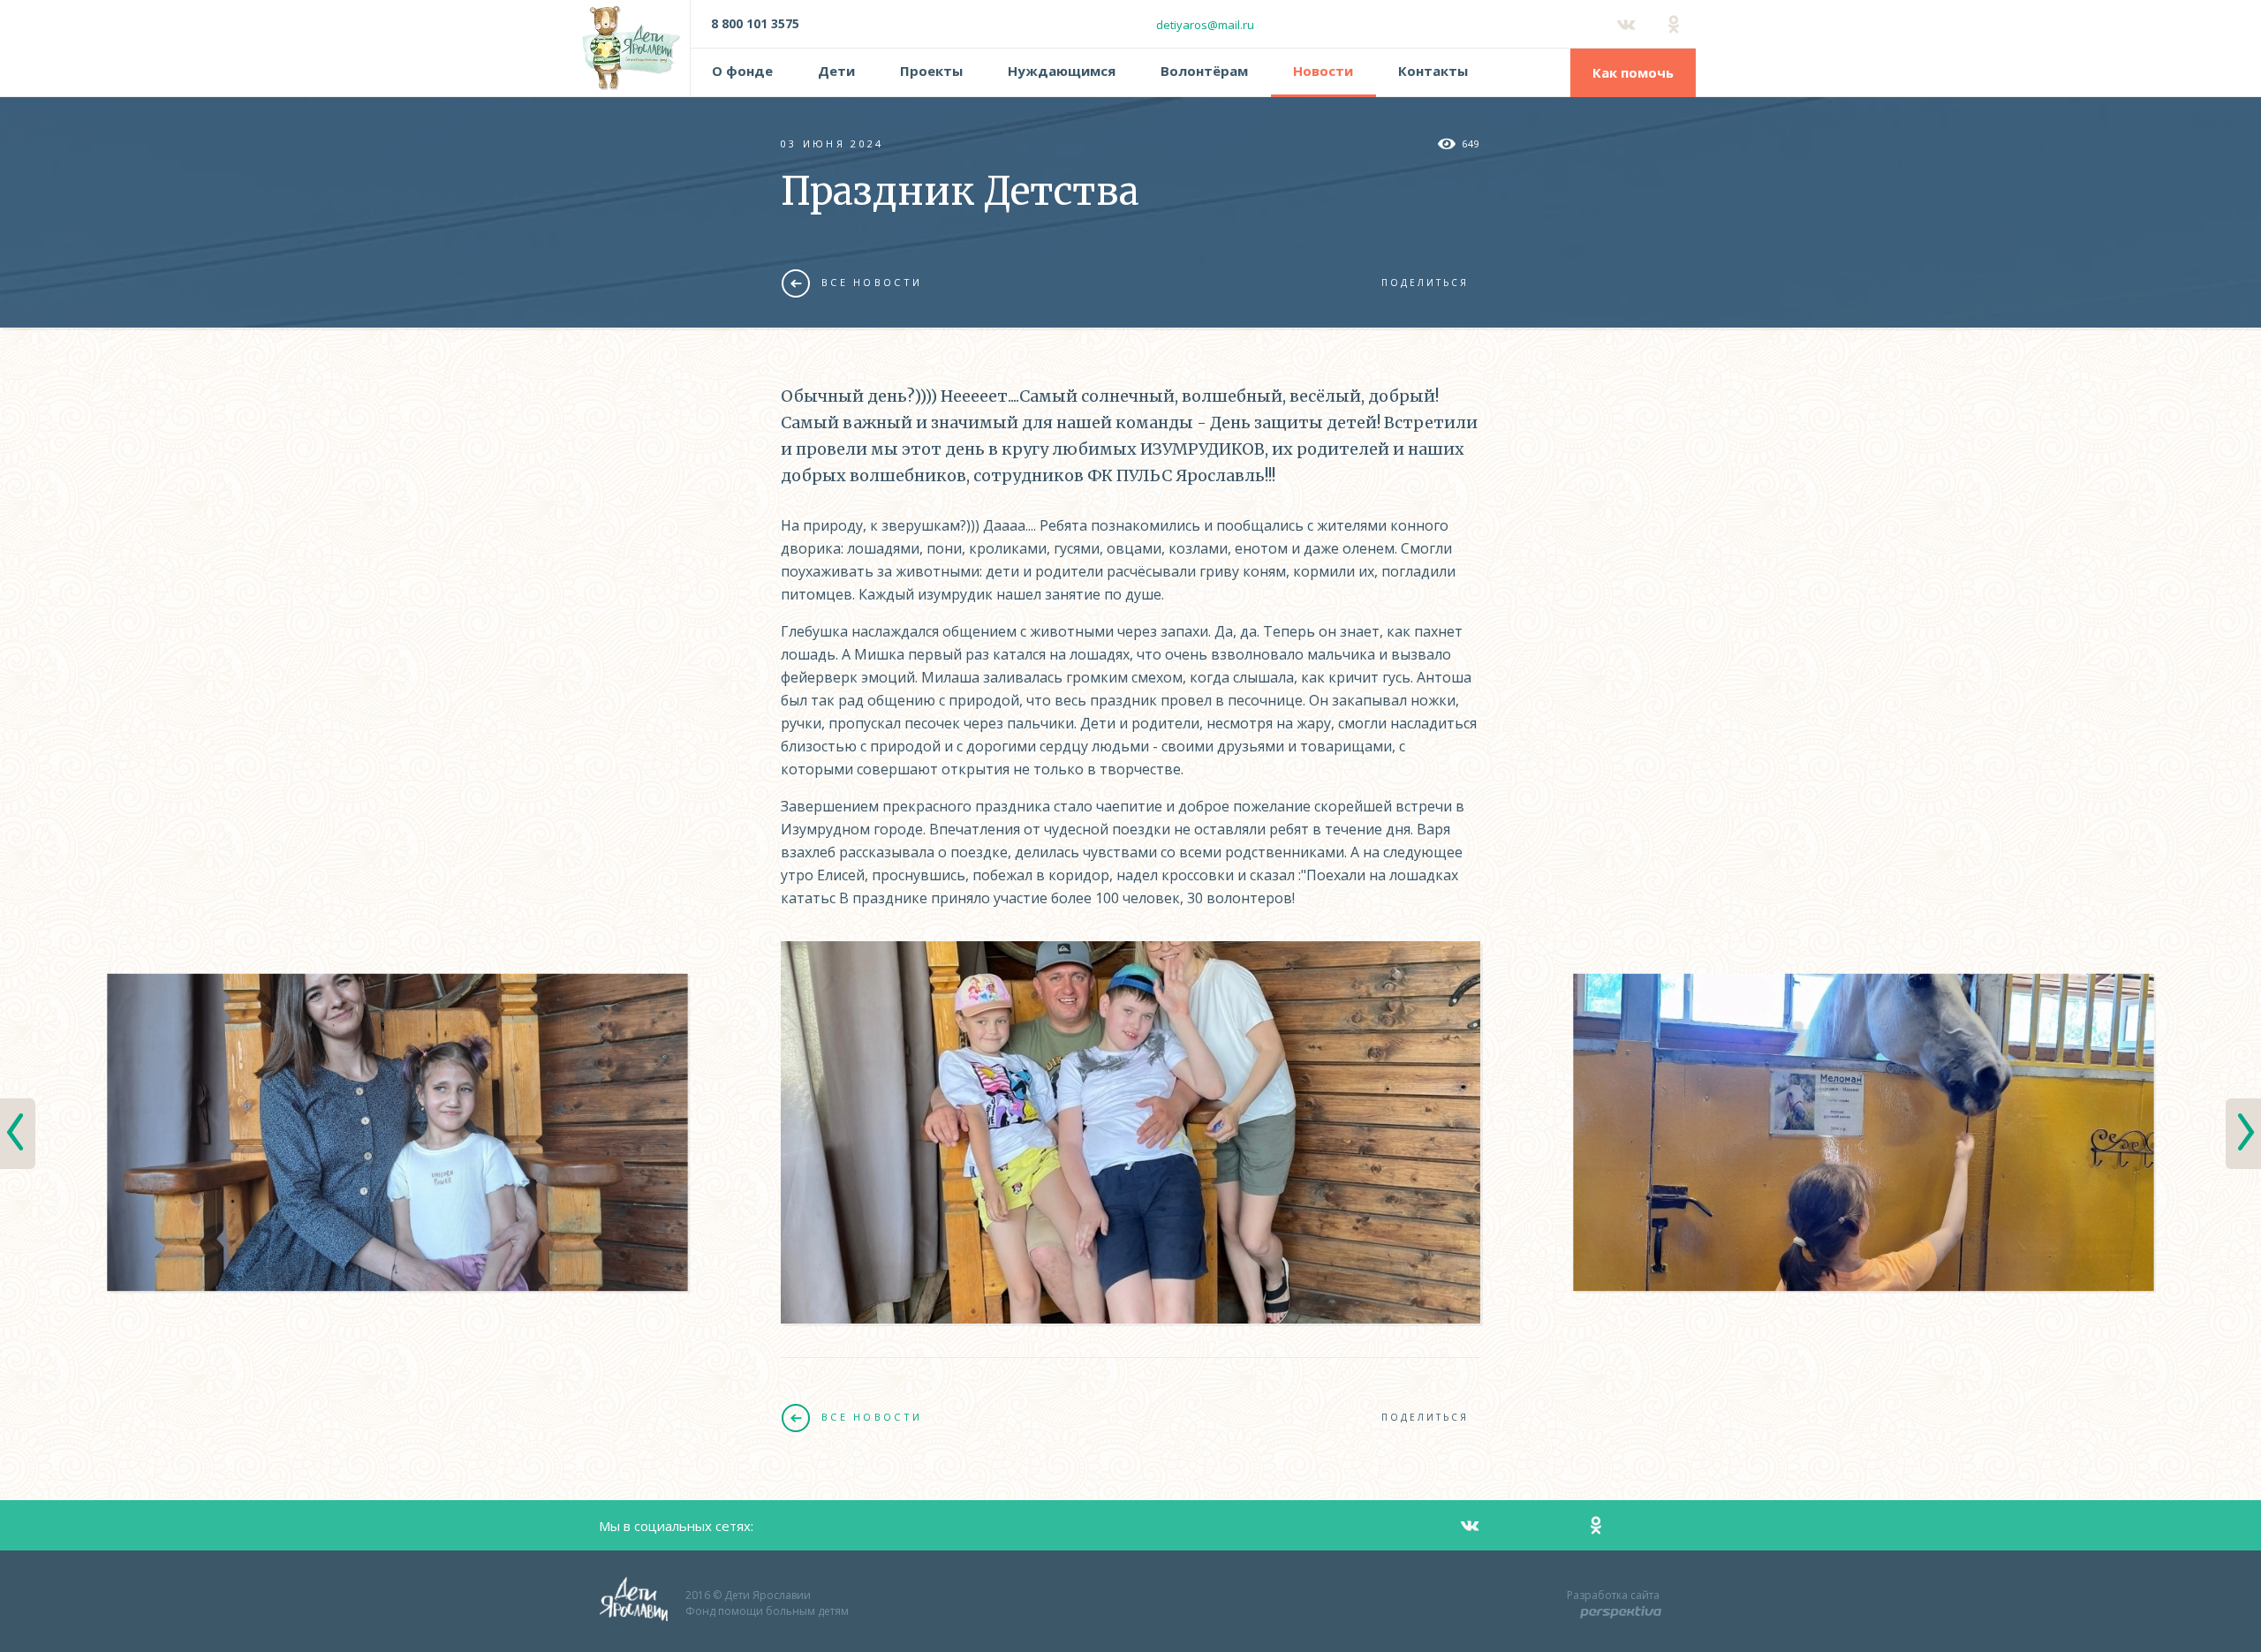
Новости (1323, 71)
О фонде (742, 71)
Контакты (1433, 71)
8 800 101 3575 (755, 23)
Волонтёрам (1204, 71)
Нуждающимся (1062, 71)
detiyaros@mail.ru (1205, 25)
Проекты (931, 71)
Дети (836, 71)
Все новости (872, 282)
